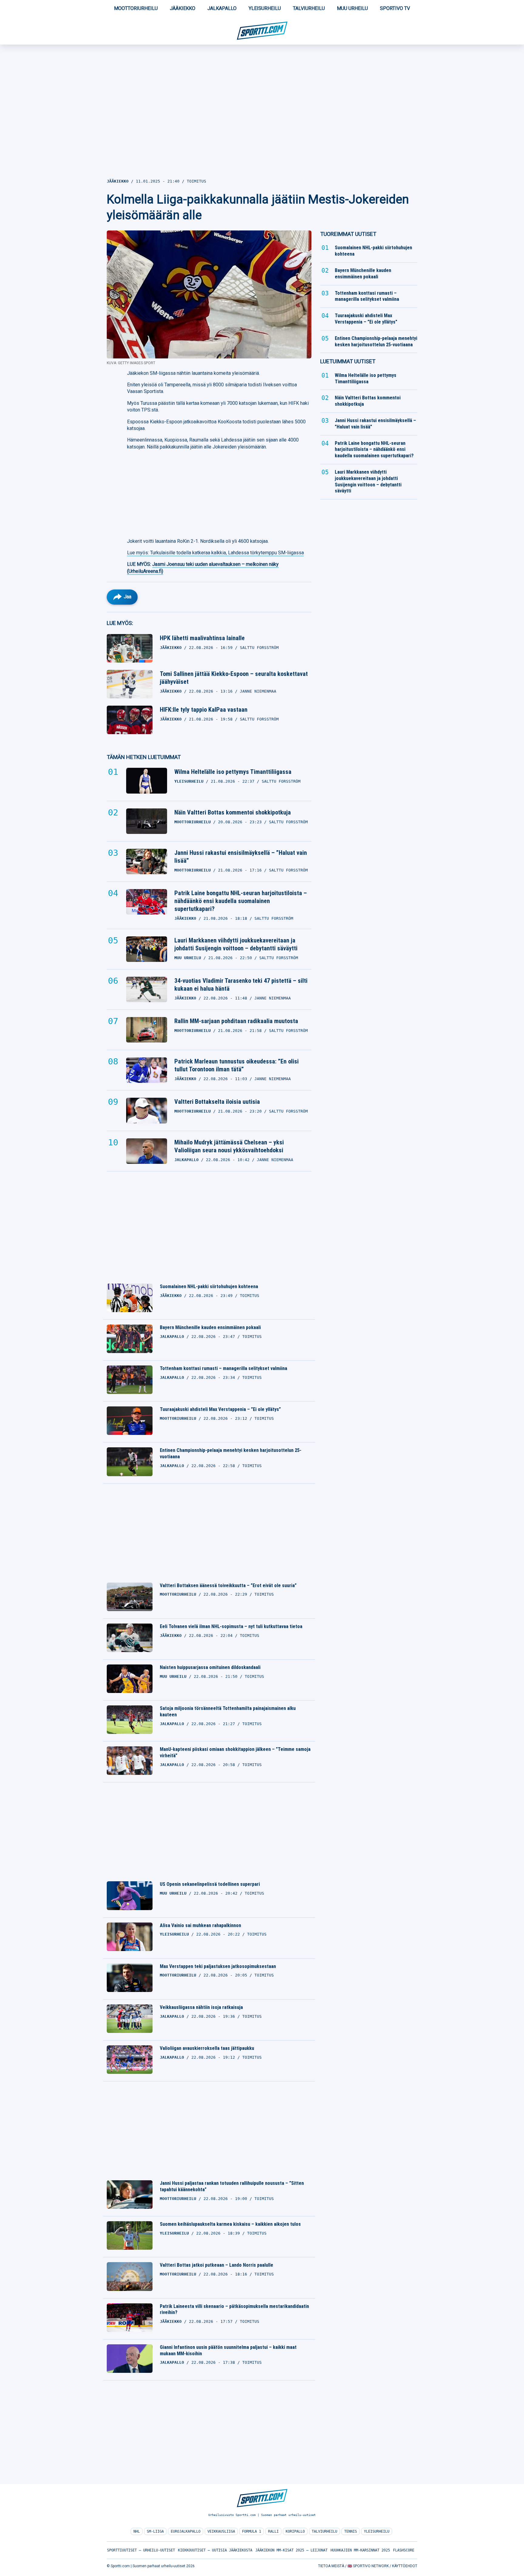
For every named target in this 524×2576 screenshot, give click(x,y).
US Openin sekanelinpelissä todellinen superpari (210, 1884)
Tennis (351, 2531)
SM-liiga (155, 2531)
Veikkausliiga (221, 2531)
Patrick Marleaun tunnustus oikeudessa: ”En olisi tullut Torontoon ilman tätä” (237, 1065)
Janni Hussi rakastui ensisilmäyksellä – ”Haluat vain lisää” (241, 857)
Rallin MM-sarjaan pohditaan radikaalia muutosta (236, 1021)
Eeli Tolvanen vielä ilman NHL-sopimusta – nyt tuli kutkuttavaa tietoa (231, 1626)
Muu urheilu (352, 8)
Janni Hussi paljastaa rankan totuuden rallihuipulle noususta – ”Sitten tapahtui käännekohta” (232, 2186)
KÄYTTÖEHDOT (405, 2566)
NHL (137, 2531)
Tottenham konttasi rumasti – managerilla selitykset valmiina (223, 1368)
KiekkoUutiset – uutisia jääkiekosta (215, 2550)
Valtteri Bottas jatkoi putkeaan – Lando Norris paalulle (217, 2265)
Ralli (273, 2531)
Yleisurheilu (265, 8)
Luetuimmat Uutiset (348, 361)
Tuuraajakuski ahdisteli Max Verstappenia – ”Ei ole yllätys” (220, 1409)
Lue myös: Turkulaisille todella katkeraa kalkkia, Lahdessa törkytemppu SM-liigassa (215, 553)
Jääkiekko (183, 8)
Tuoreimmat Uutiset (348, 234)
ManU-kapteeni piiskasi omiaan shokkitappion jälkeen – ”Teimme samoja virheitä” (235, 1752)
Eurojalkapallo (186, 2531)
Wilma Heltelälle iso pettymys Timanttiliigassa (233, 772)
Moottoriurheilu (136, 8)
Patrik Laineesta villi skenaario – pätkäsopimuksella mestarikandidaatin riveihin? (234, 2309)
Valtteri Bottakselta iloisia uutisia (217, 1102)
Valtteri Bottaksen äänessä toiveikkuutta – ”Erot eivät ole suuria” (228, 1585)
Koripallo (295, 2531)
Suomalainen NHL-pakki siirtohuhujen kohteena (209, 1286)
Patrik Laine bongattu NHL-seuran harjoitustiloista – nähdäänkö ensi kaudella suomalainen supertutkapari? (241, 901)
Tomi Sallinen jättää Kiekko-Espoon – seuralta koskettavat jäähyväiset (234, 678)
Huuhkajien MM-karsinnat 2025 (360, 2550)
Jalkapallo (222, 8)
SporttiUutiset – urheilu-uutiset (141, 2550)
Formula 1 (252, 2531)
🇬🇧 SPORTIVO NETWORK (368, 2566)
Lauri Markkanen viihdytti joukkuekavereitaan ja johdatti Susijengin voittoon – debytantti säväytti (236, 944)
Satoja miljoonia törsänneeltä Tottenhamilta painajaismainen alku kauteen (228, 1711)
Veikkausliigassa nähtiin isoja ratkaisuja (201, 2007)
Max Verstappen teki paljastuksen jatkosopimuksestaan (218, 1966)
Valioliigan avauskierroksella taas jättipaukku (207, 2048)
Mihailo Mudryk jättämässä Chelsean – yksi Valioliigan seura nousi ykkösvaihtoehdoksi (229, 1146)
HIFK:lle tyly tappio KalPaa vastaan (204, 710)
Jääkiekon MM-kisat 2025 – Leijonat (291, 2550)
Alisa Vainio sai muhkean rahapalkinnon (200, 1925)
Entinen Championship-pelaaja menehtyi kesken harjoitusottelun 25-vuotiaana (231, 1453)
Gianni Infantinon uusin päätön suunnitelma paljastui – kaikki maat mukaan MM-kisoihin (228, 2350)
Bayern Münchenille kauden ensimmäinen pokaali (210, 1327)
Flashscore (404, 2550)
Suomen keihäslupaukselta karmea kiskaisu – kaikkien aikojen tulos (230, 2224)
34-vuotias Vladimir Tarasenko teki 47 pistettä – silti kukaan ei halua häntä (241, 985)
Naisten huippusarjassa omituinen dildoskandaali (210, 1667)
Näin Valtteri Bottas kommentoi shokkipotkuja (233, 812)
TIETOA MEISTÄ (331, 2566)
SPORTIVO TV (395, 8)
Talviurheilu (309, 8)
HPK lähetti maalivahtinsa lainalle (202, 638)
